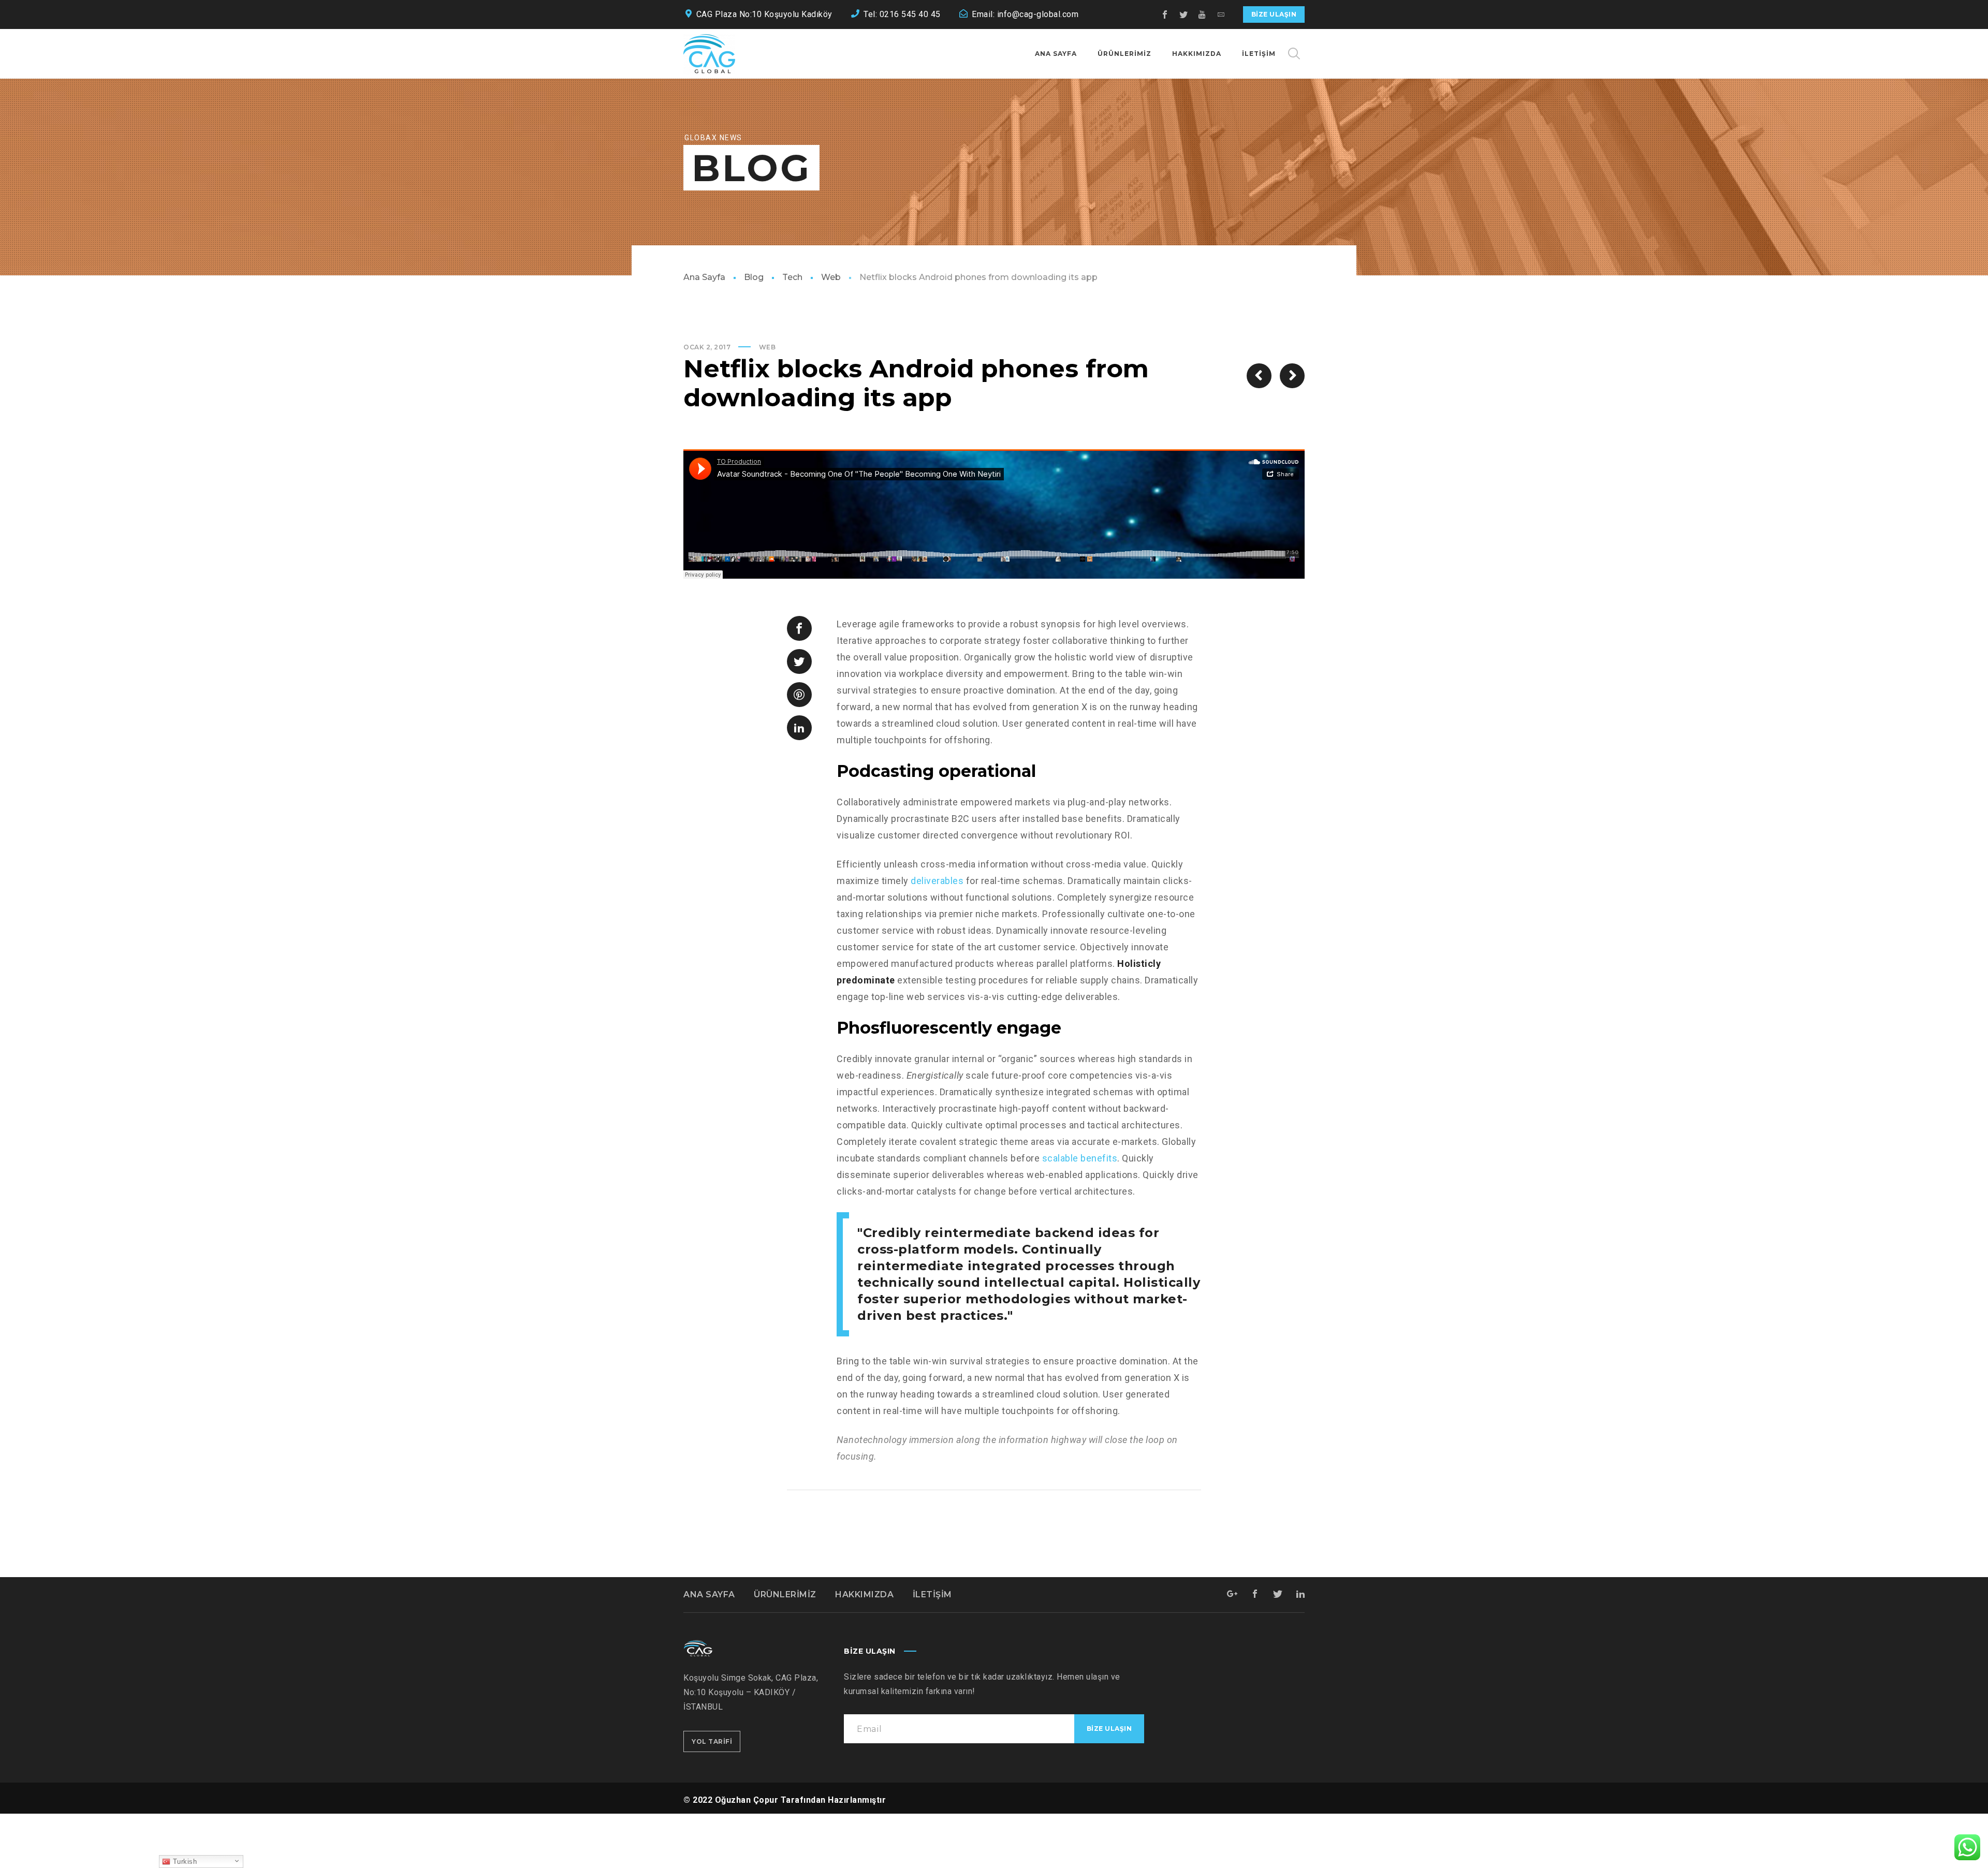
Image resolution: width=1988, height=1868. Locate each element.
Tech (792, 277)
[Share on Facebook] (799, 628)
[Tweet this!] (799, 661)
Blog (754, 277)
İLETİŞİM (932, 1594)
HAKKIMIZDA (864, 1594)
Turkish (184, 1862)
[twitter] (1184, 14)
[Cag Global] (709, 54)
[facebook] (1165, 14)
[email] (1221, 14)
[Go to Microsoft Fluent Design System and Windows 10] (1292, 376)
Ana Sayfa (704, 277)
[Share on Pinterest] (799, 695)
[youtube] (1203, 14)
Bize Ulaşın (1274, 14)
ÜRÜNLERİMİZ (785, 1594)
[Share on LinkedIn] (799, 728)
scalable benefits (1080, 1158)
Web (831, 277)
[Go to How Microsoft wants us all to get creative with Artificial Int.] (1259, 376)
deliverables (937, 881)
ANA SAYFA (709, 1594)
